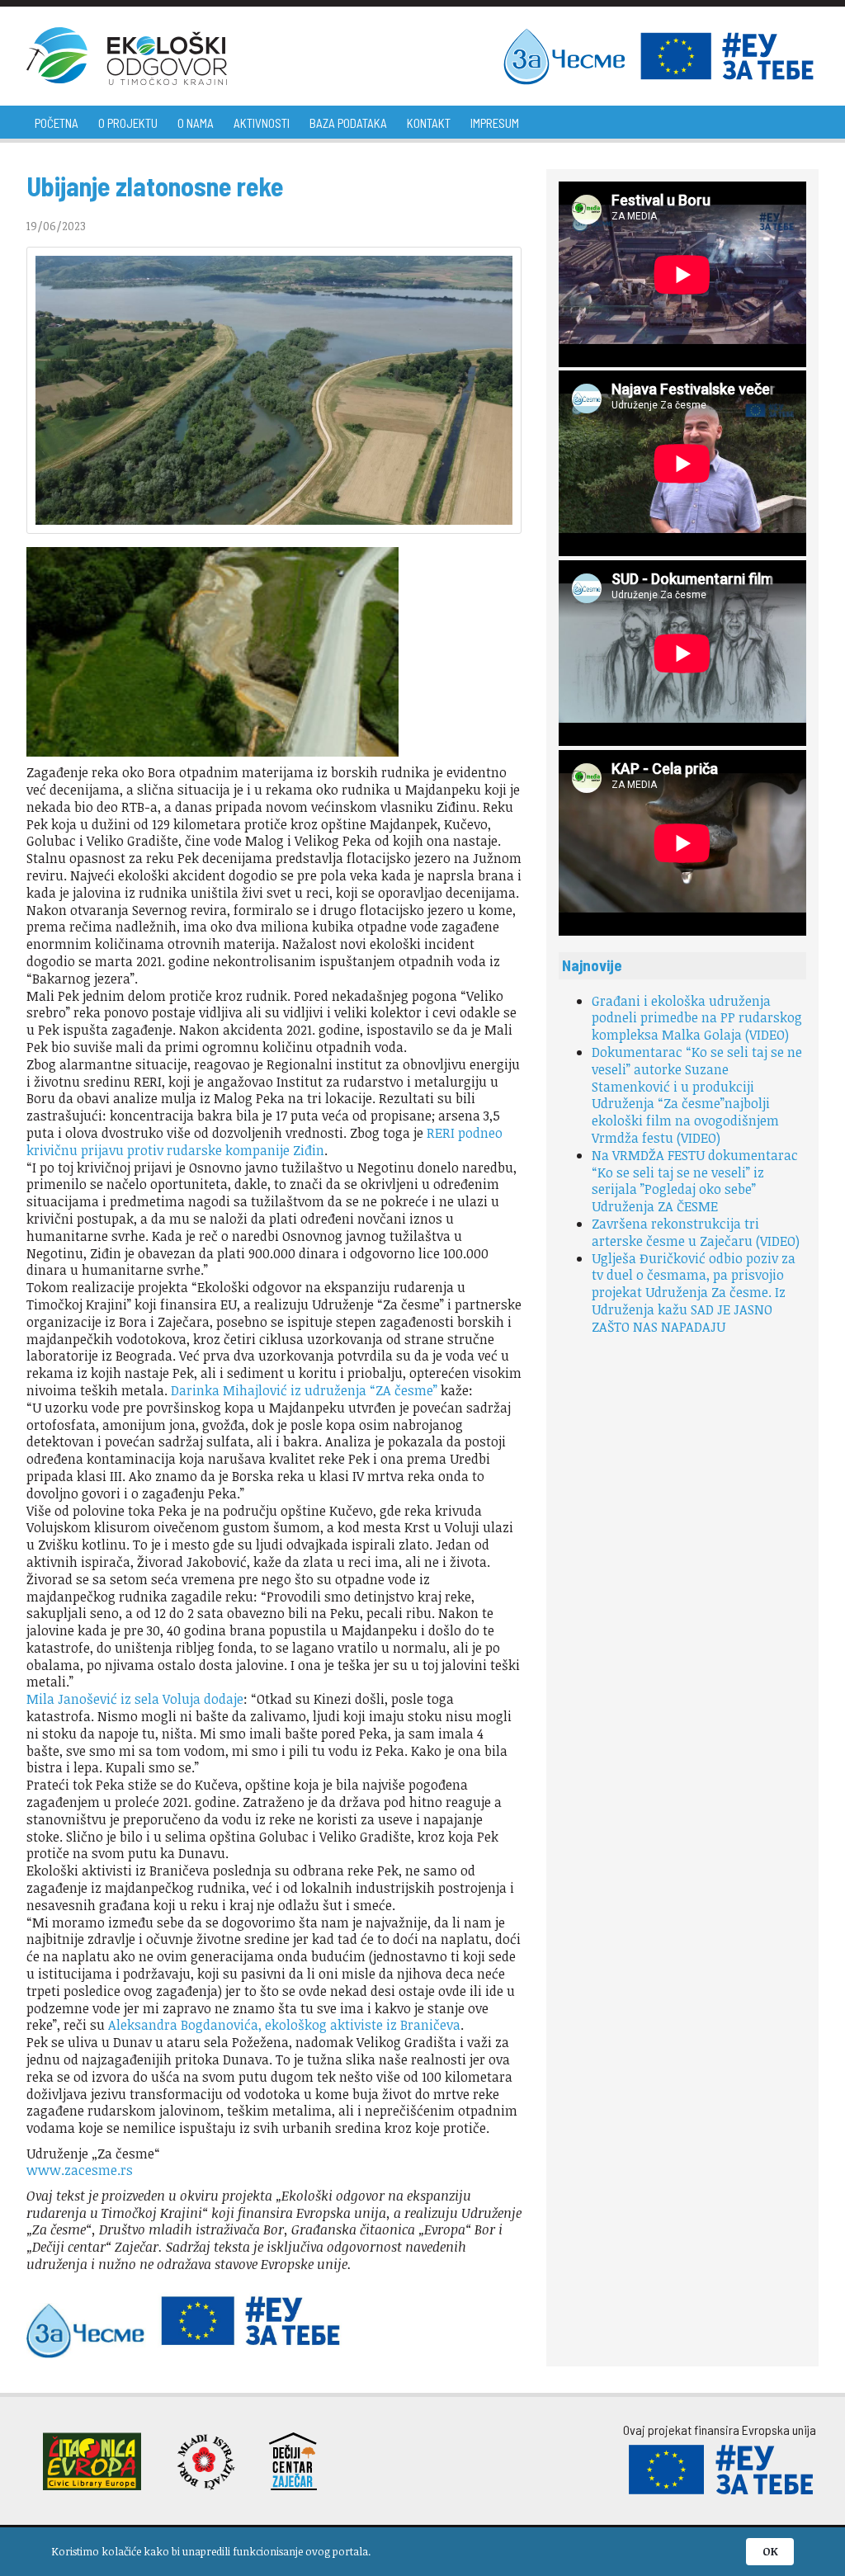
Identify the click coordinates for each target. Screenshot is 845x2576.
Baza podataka (348, 123)
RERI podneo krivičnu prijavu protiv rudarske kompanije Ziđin (264, 1142)
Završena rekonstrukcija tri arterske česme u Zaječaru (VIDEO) (696, 1232)
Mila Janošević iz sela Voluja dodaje (135, 1699)
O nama (196, 123)
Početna (57, 123)
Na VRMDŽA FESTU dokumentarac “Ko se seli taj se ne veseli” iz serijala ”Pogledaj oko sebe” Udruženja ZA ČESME (695, 1181)
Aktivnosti (262, 123)
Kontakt (429, 123)
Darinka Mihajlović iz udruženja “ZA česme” (304, 1390)
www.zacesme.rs (80, 2170)
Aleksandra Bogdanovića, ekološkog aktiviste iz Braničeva (284, 2025)
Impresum (495, 123)
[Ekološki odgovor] (127, 56)
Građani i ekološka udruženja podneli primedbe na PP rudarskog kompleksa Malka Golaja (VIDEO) (697, 1018)
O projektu (128, 123)
